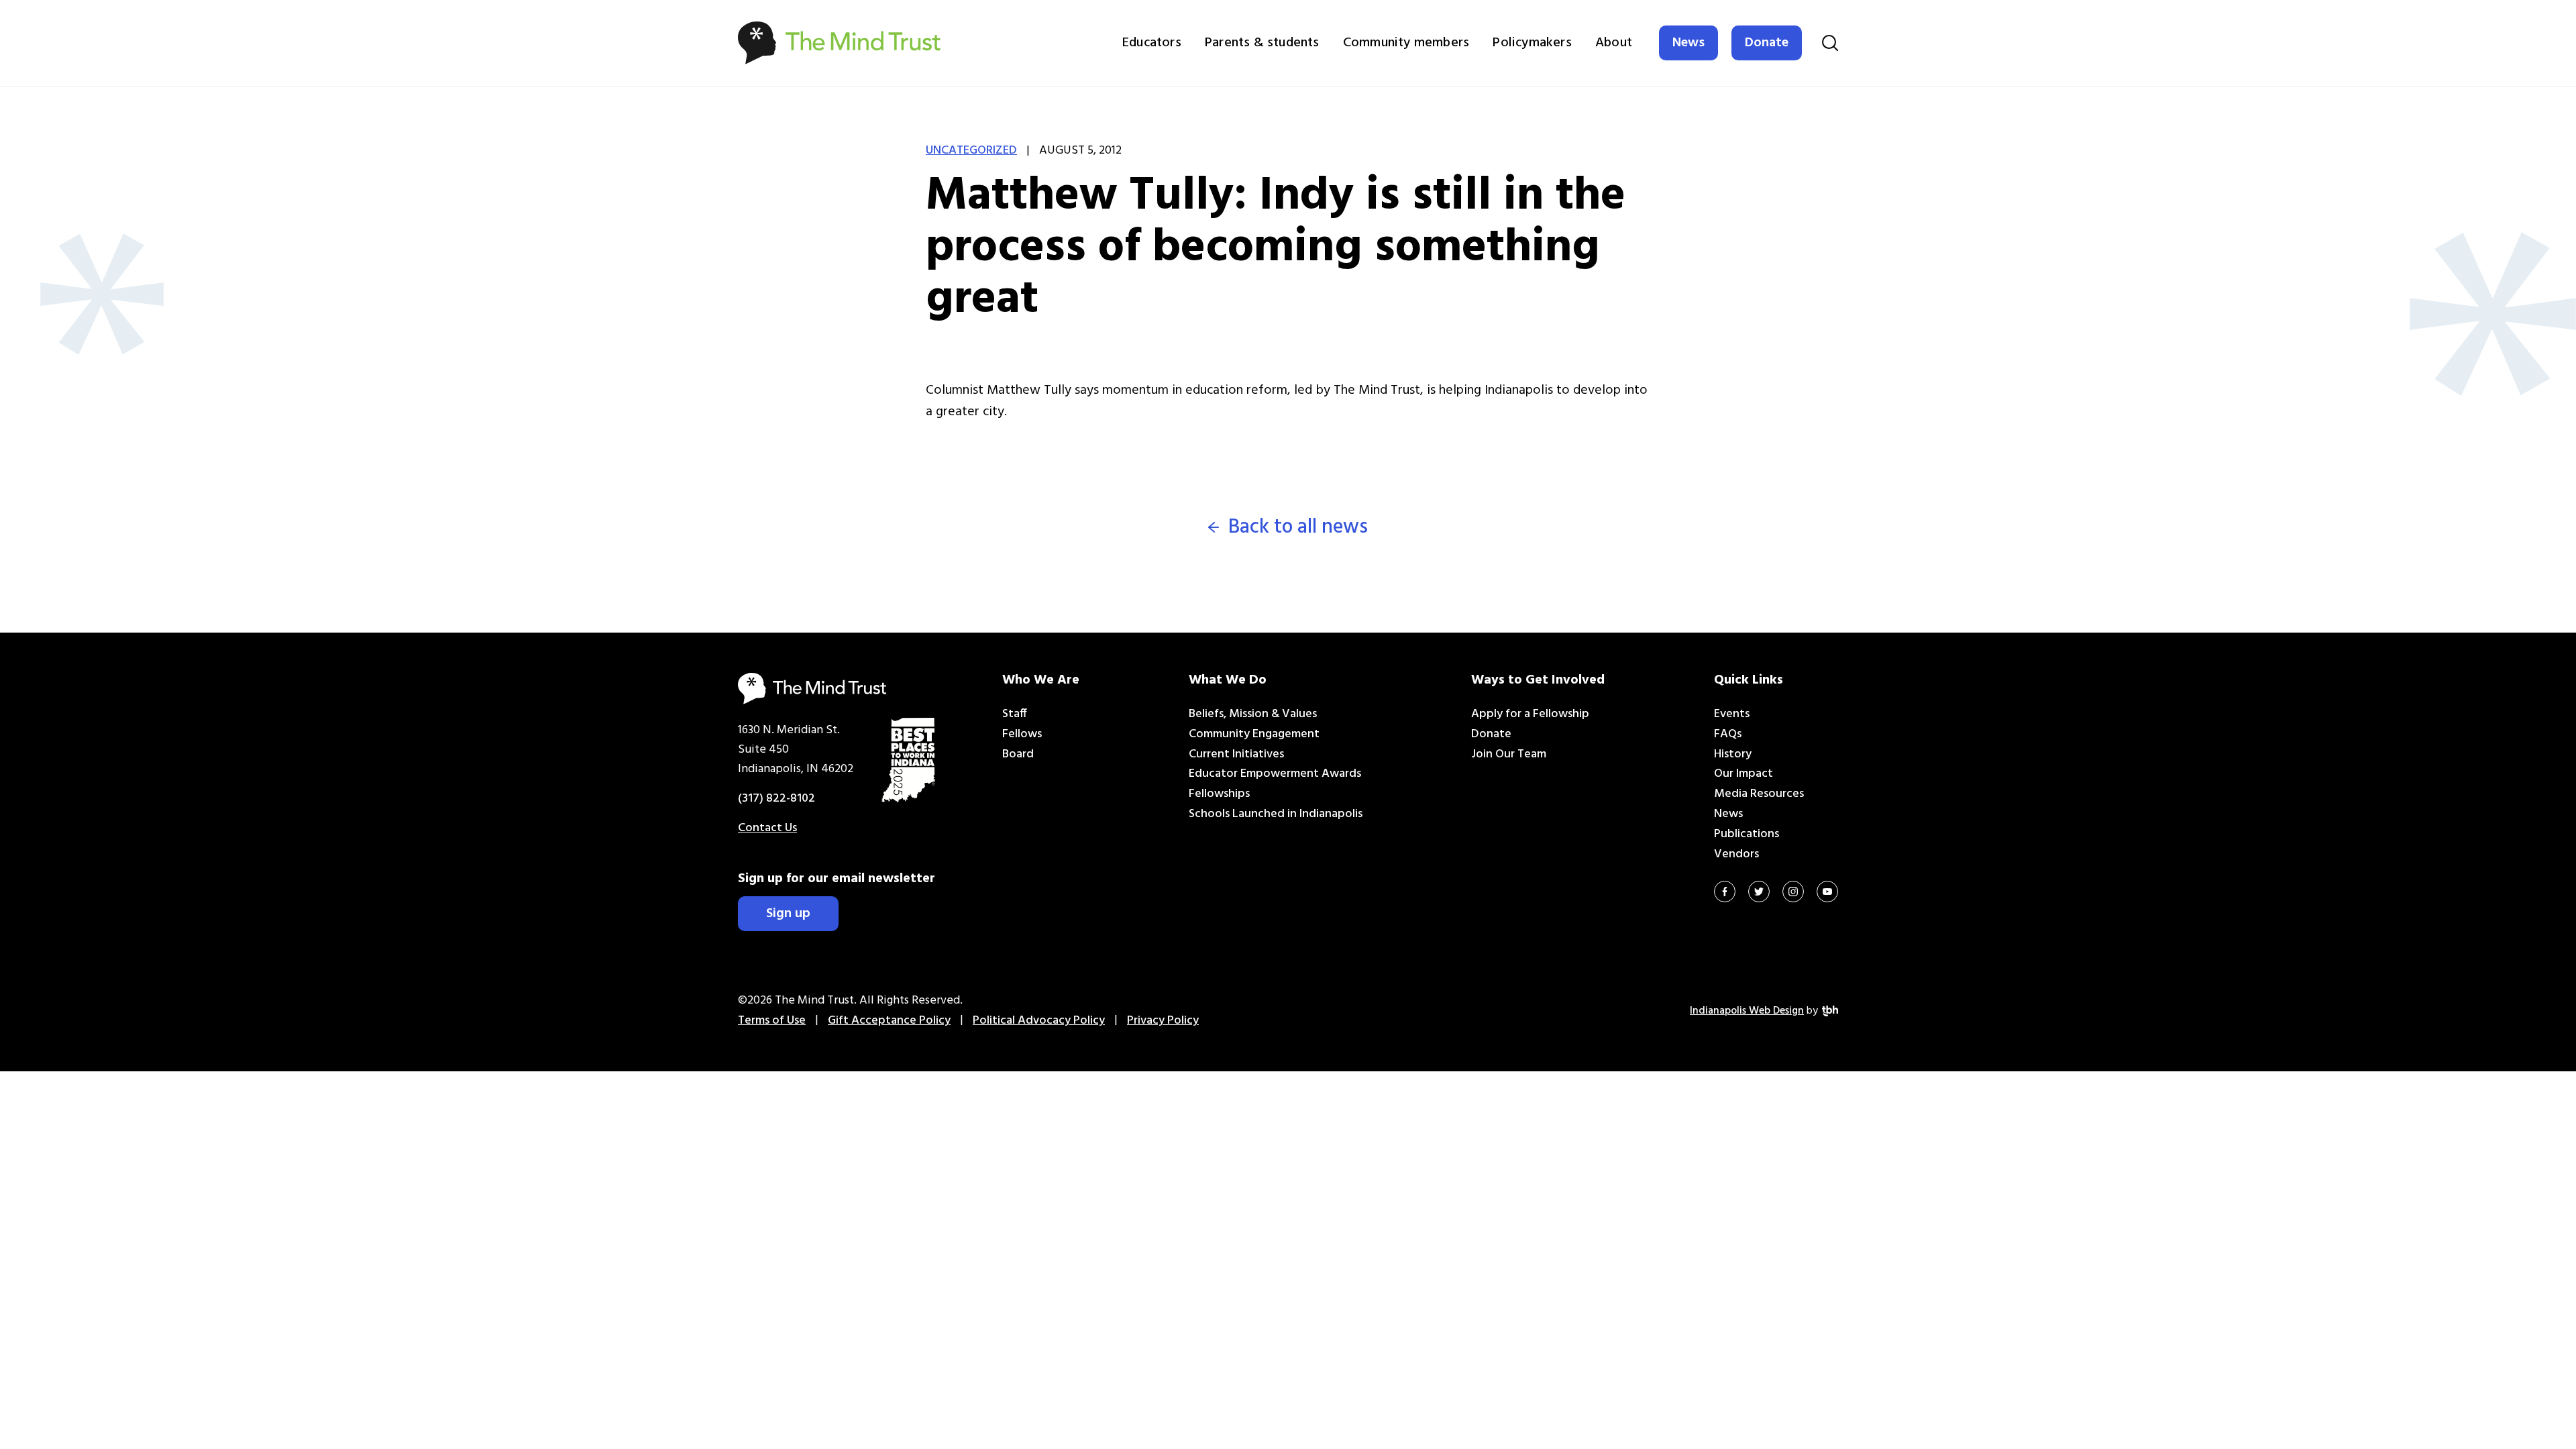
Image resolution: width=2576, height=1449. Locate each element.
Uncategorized (971, 151)
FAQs (1728, 734)
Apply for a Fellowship (1530, 714)
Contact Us (767, 828)
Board (1018, 754)
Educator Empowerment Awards (1275, 774)
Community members (1406, 43)
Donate (1767, 43)
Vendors (1736, 854)
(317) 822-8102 (776, 799)
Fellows (1022, 734)
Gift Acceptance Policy (889, 1021)
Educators (1152, 43)
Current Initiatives (1236, 754)
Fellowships (1219, 794)
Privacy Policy (1163, 1021)
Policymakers (1532, 43)
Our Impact (1743, 774)
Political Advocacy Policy (1039, 1021)
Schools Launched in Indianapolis (1276, 814)
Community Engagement (1254, 734)
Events (1732, 714)
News (1688, 43)
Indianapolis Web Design (1747, 1011)
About (1614, 43)
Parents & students (1262, 43)
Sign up (788, 914)
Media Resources (1759, 794)
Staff (1015, 714)
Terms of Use (772, 1021)
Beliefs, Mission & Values (1253, 714)
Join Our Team (1509, 754)
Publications (1747, 834)
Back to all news (1298, 528)
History (1733, 754)
